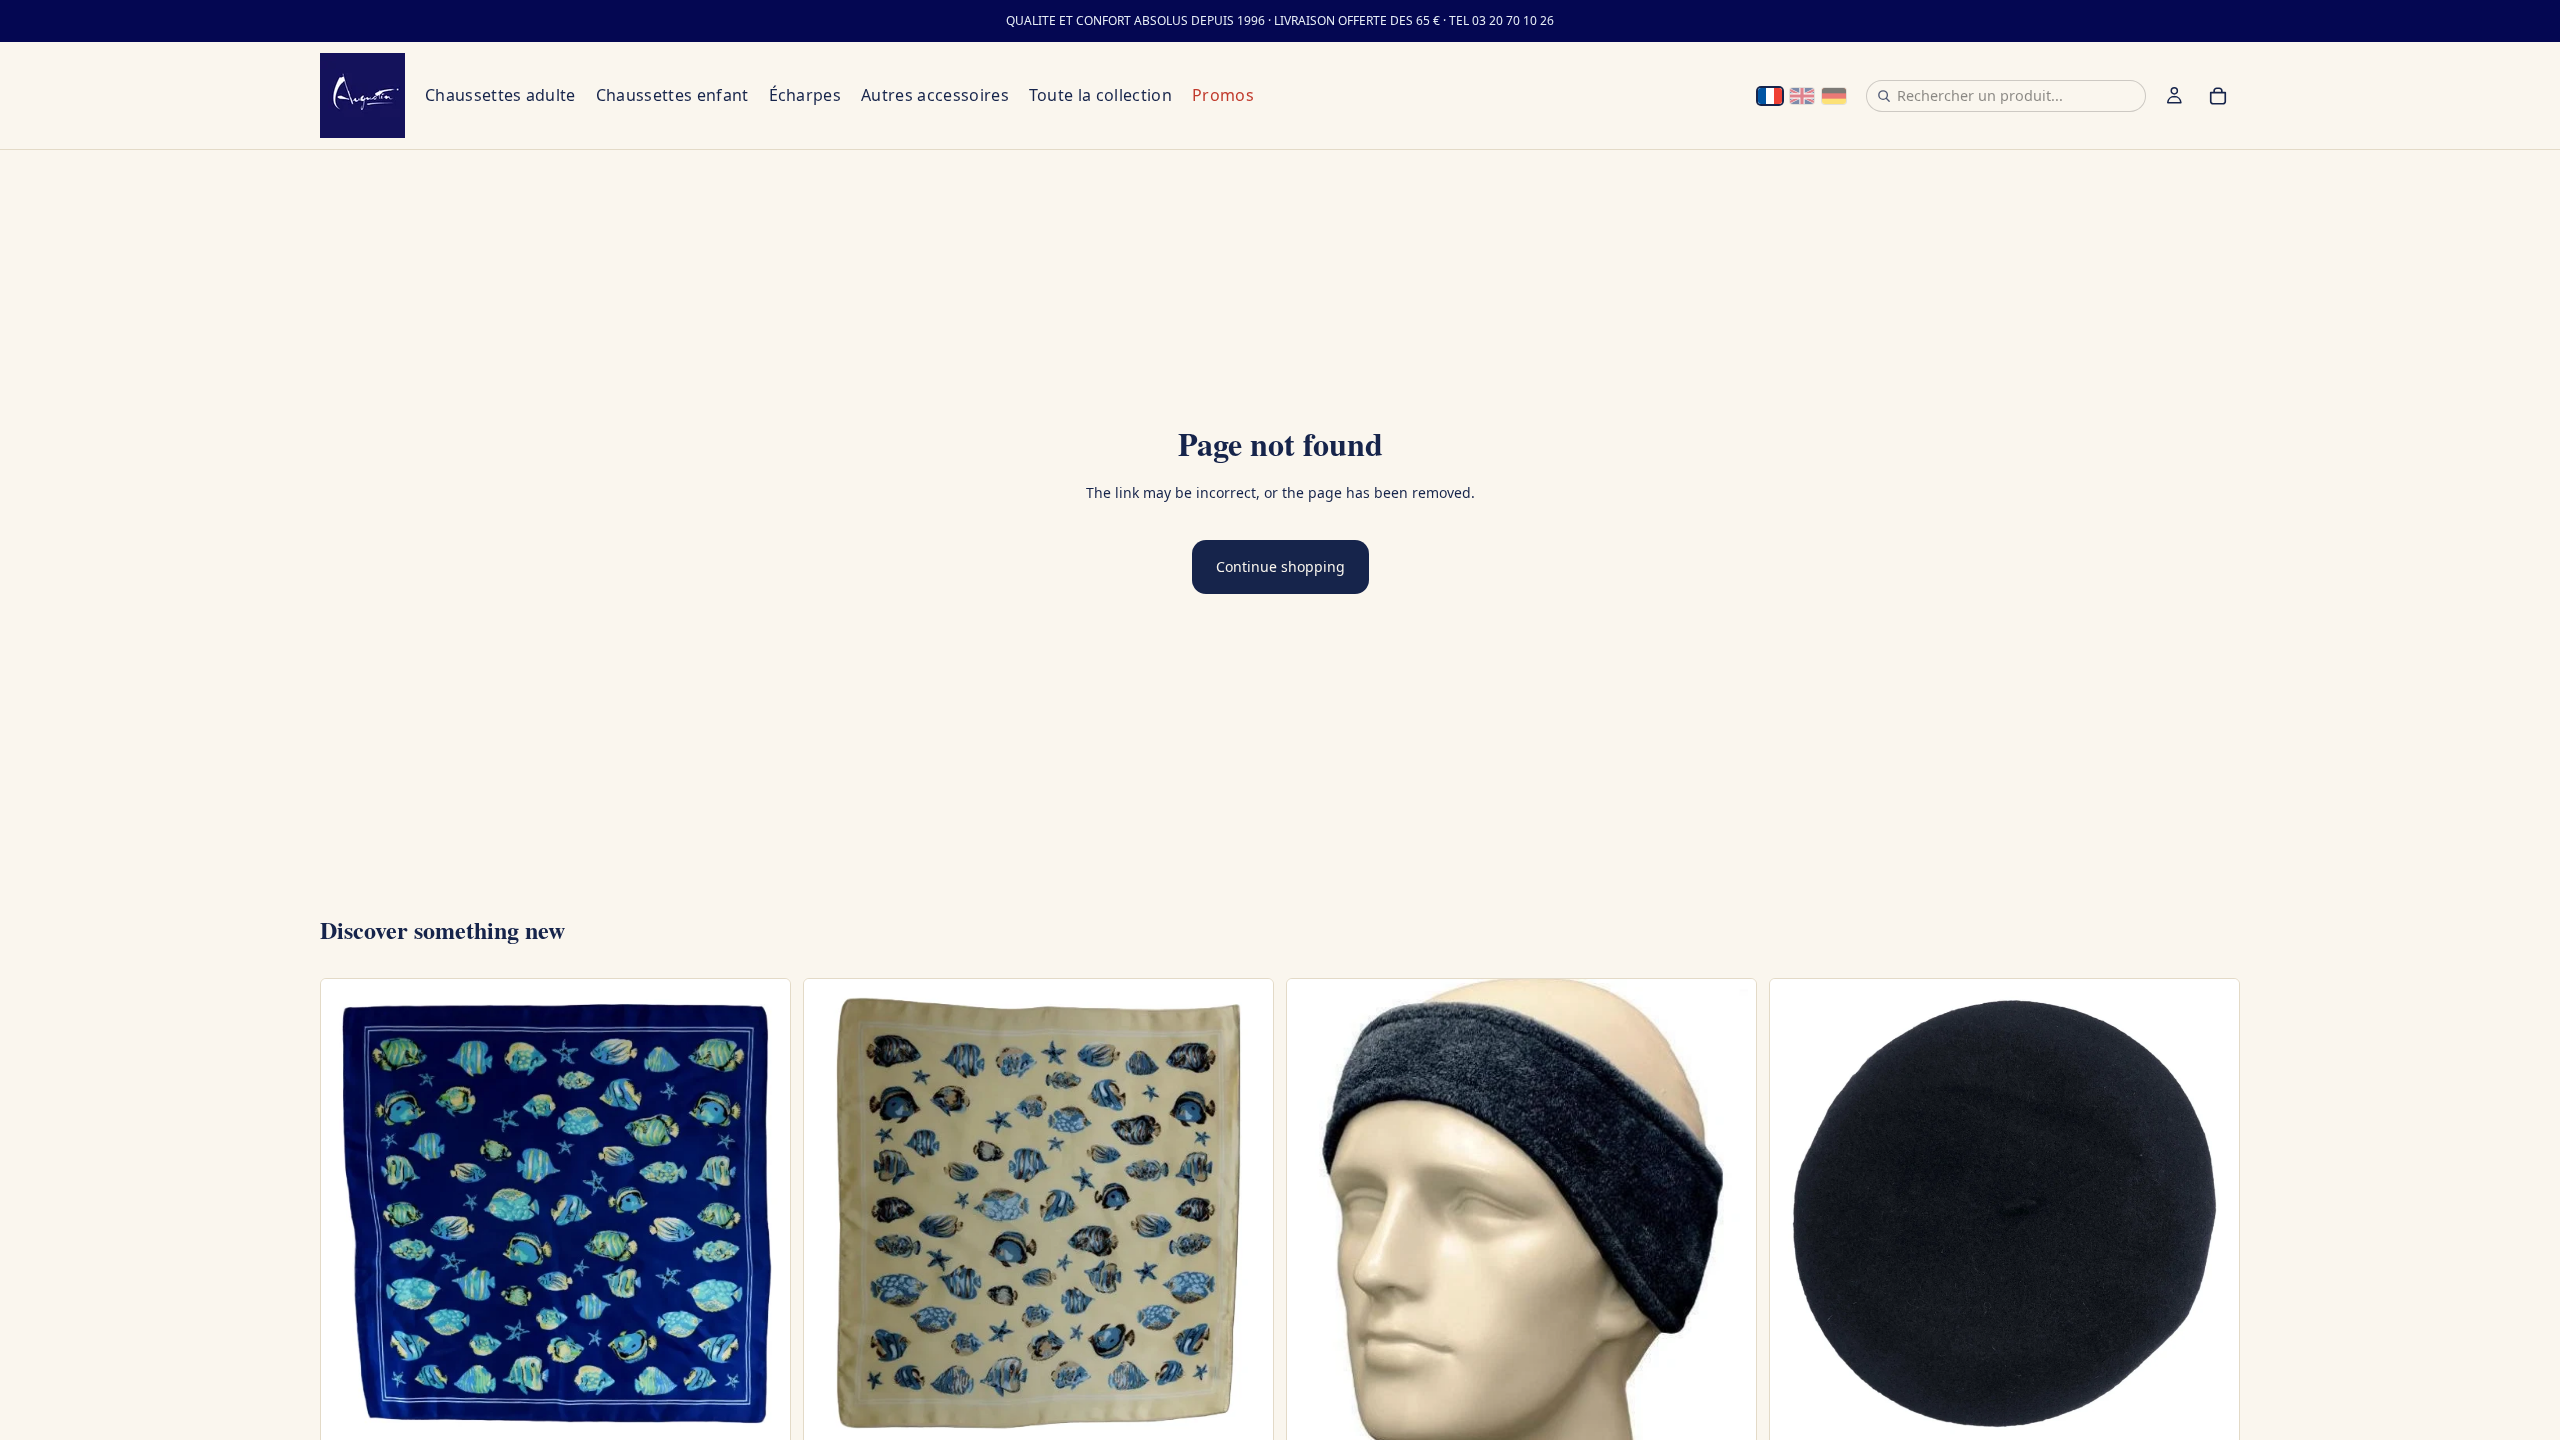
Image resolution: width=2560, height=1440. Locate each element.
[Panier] (2218, 96)
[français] (1770, 96)
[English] (1802, 96)
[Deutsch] (1834, 96)
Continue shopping (1280, 566)
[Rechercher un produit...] (1884, 96)
